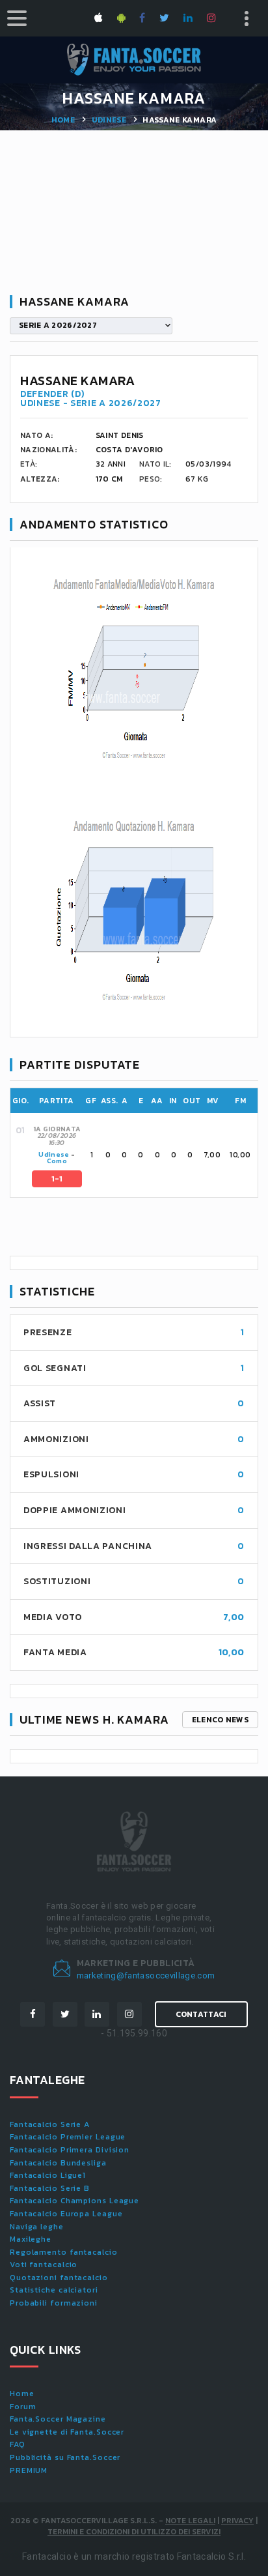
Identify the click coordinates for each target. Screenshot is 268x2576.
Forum (23, 2407)
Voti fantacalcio (44, 2265)
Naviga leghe (37, 2227)
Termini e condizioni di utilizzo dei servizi (134, 2532)
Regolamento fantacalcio (64, 2252)
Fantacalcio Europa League (66, 2214)
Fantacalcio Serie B (50, 2188)
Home (63, 120)
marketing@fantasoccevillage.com (146, 1975)
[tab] (144, 1155)
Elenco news (220, 1720)
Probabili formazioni (54, 2303)
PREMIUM (29, 2470)
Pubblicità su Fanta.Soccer (65, 2457)
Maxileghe (31, 2239)
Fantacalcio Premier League (68, 2137)
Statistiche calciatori (54, 2290)
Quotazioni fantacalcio (59, 2278)
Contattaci (201, 2014)
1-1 (57, 1179)
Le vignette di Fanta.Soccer (67, 2432)
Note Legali (190, 2521)
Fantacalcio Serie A (50, 2124)
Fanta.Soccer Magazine (58, 2419)
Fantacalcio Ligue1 (48, 2175)
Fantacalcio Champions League (74, 2201)
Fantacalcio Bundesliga (58, 2163)
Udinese (109, 120)
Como (57, 1161)
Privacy (237, 2521)
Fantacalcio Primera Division (70, 2150)
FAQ (18, 2444)
